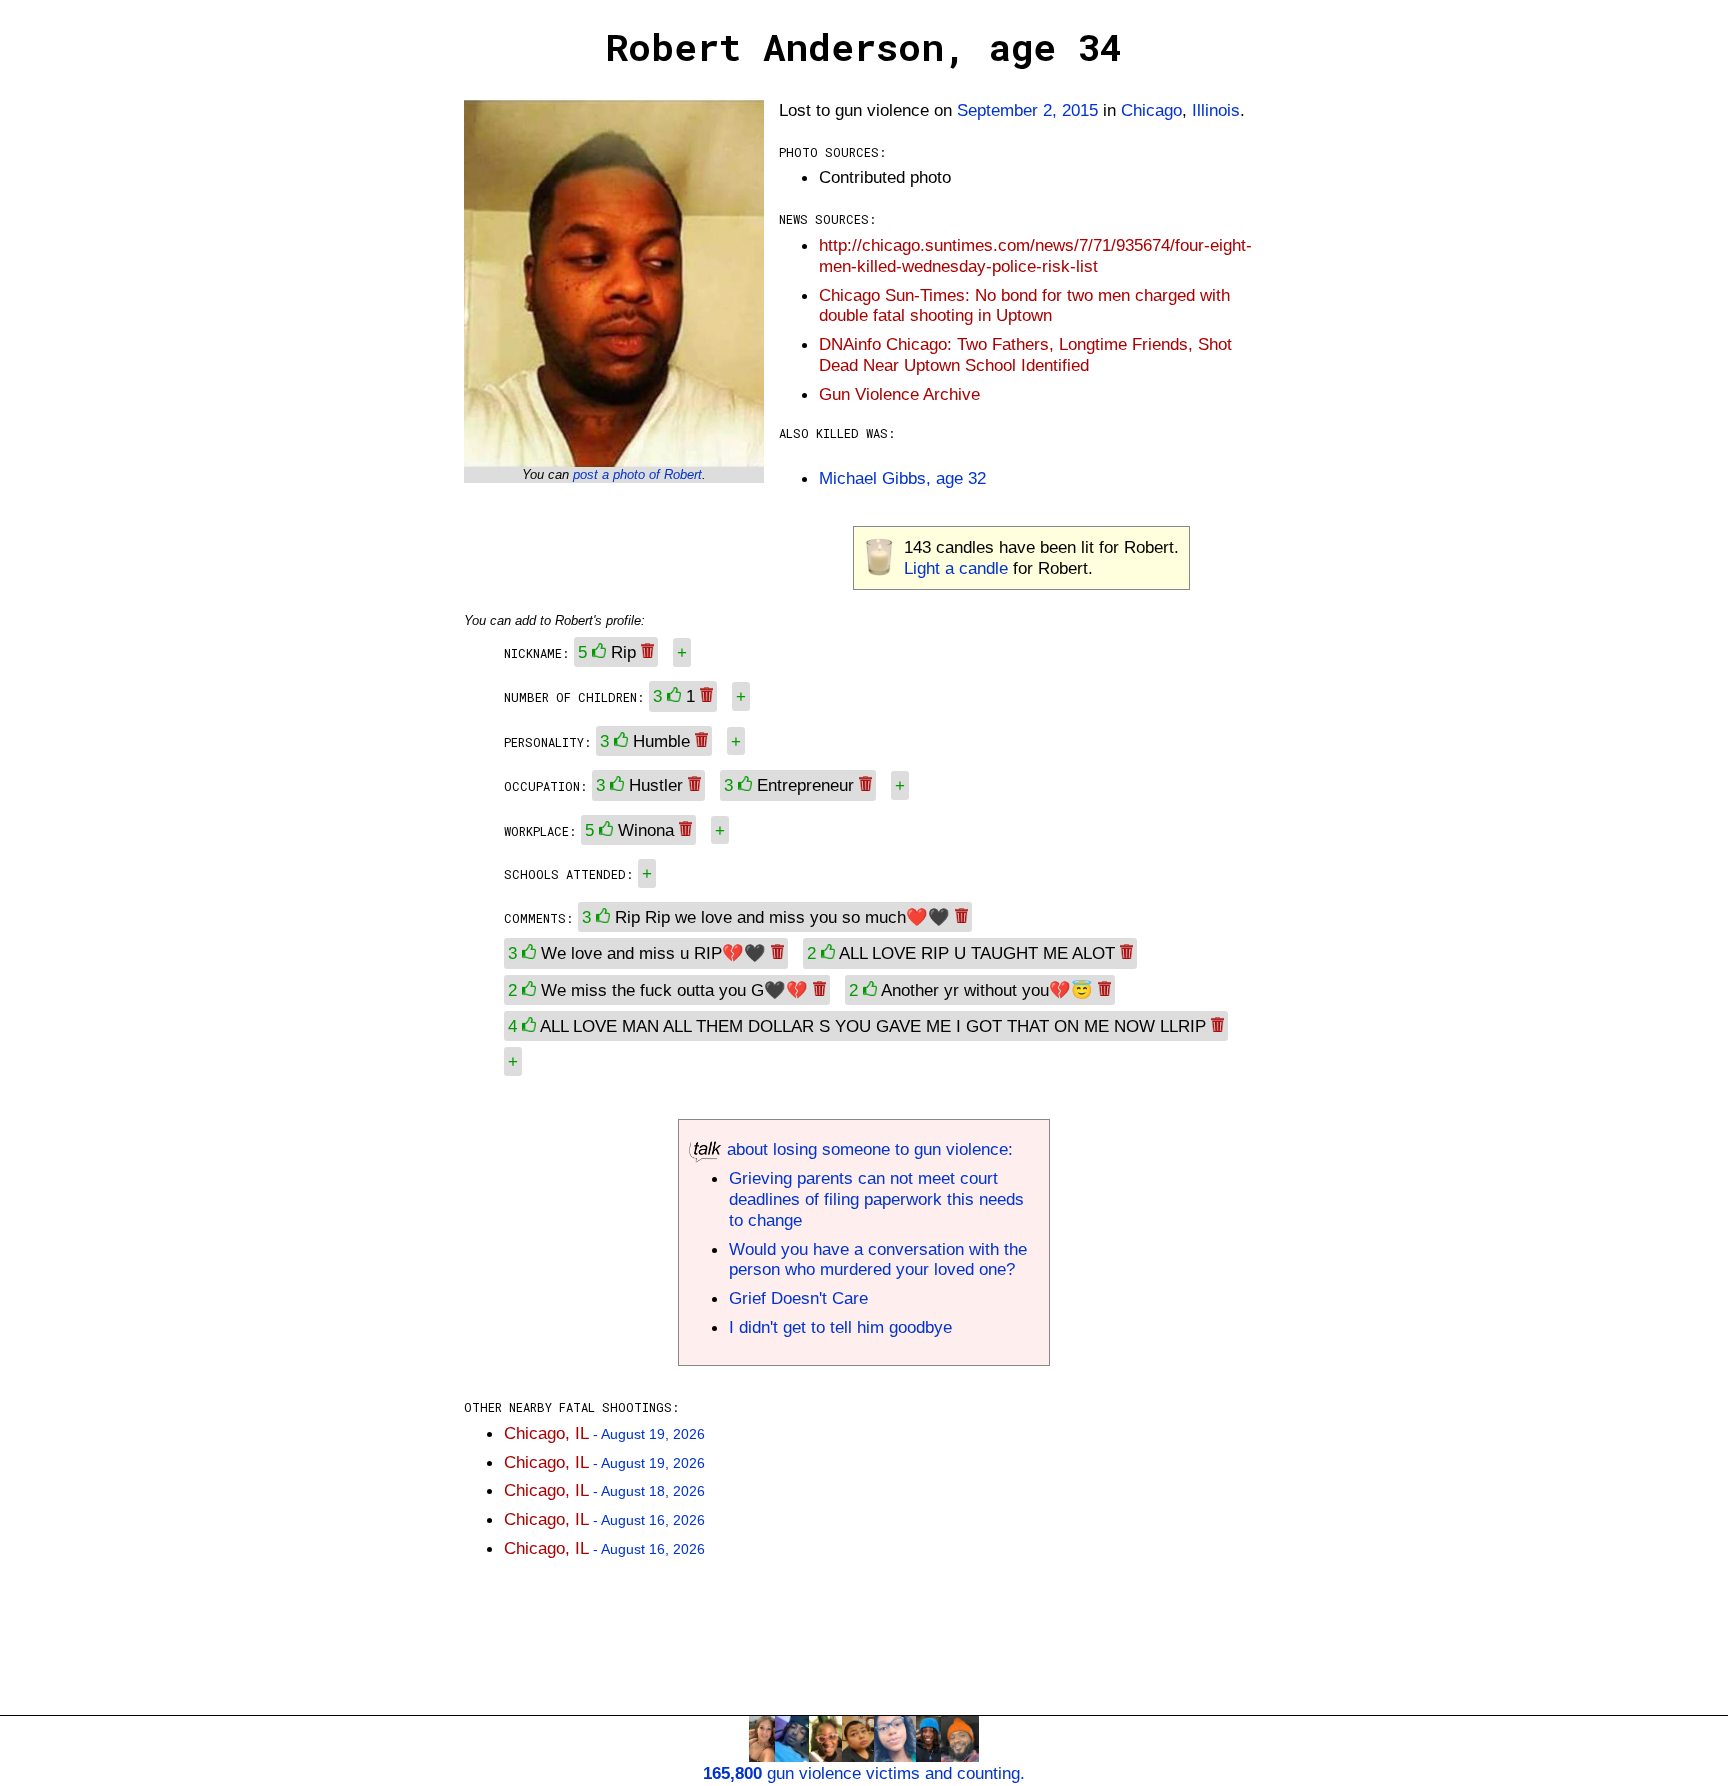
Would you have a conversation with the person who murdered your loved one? (878, 1259)
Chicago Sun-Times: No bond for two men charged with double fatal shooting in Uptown (1024, 305)
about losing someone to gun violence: (867, 1149)
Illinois (1216, 110)
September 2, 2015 (1027, 110)
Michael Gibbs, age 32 (902, 478)
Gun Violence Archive (899, 394)
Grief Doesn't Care (798, 1298)
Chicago (1151, 110)
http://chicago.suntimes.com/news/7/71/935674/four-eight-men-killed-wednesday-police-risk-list (1035, 255)
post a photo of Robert (637, 474)
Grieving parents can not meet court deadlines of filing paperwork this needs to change (876, 1199)
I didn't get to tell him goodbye (840, 1327)
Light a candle (956, 568)
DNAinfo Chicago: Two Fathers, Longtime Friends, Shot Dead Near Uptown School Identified (1025, 354)
